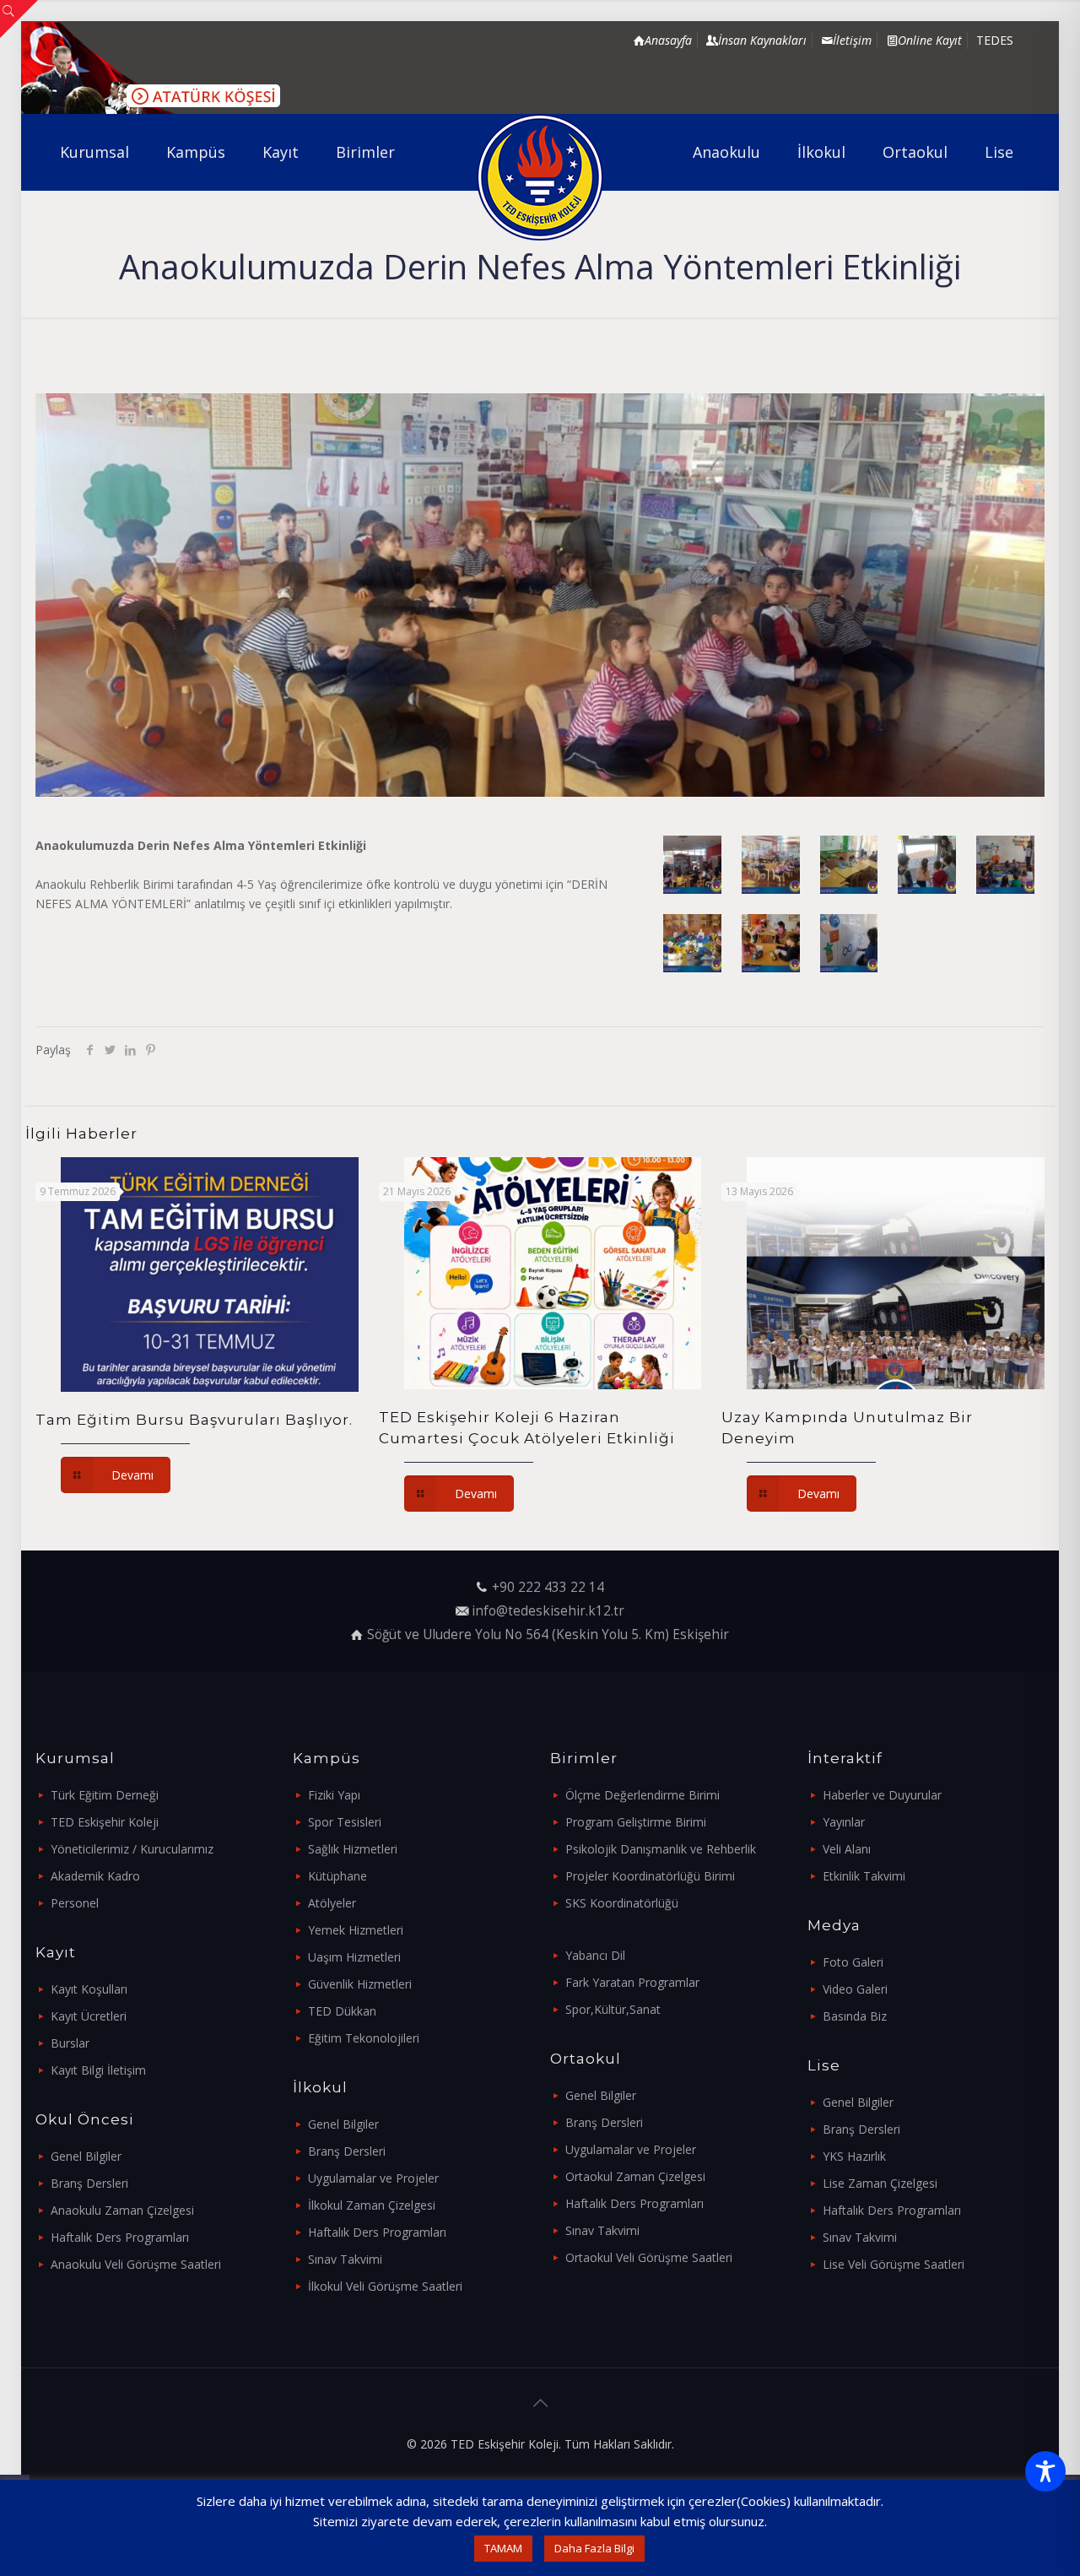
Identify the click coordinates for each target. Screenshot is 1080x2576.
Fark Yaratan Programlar (632, 1982)
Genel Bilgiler (86, 2156)
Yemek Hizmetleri (356, 1930)
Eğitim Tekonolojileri (364, 2038)
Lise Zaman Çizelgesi (880, 2183)
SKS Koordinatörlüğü (622, 1903)
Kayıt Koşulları (89, 1989)
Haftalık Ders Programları (120, 2237)
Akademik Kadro (95, 1876)
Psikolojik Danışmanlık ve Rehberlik (661, 1849)
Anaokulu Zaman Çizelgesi (122, 2210)
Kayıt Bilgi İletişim (98, 2070)
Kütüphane (337, 1876)
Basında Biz (855, 2016)
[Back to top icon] (540, 2403)
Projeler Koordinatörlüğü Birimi (650, 1876)
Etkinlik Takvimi (864, 1876)
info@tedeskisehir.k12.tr (548, 1611)
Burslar (70, 2043)
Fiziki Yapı (334, 1795)
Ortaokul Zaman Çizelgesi (635, 2176)
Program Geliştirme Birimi (636, 1822)
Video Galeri (855, 1989)
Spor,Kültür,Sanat (613, 2009)
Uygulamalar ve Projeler (373, 2178)
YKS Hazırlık (854, 2156)
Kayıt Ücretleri (89, 2016)
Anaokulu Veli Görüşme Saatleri (136, 2264)
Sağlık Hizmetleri (353, 1849)
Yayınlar (844, 1822)
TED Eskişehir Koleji (105, 1822)
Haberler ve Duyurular (882, 1795)
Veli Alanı (847, 1849)
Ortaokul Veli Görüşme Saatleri (649, 2257)
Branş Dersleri (89, 2183)
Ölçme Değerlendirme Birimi (643, 1795)
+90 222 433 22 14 (548, 1587)
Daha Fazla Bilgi (594, 2548)
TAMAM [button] (503, 2548)
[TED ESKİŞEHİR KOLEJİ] (540, 177)
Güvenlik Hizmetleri (360, 1984)
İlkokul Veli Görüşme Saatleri (385, 2286)
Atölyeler (332, 1903)
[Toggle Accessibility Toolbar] (1045, 2471)
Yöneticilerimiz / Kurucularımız (132, 1849)
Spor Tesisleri (345, 1822)
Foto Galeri (853, 1962)
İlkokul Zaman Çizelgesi (372, 2205)
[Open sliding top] (19, 19)
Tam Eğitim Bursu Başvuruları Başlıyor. (194, 1420)
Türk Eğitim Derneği (105, 1795)
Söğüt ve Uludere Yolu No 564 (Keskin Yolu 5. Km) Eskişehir (548, 1634)
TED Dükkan (342, 2011)
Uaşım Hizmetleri (354, 1957)
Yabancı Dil (595, 1955)
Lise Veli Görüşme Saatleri (894, 2264)
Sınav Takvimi (345, 2259)
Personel (75, 1903)
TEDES (995, 40)
